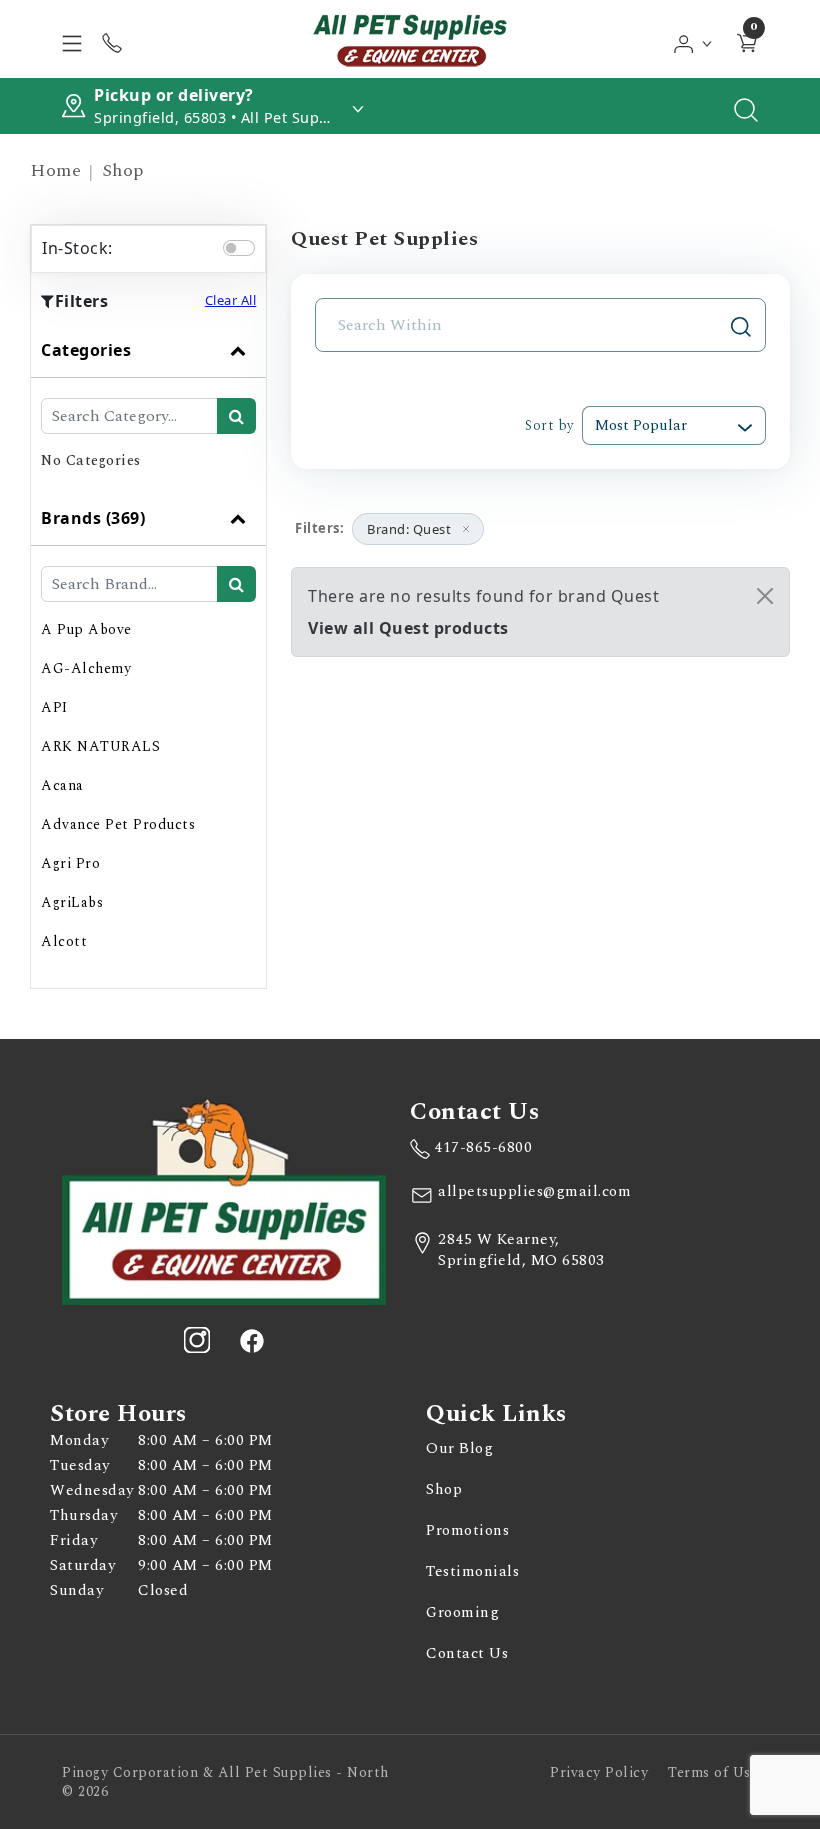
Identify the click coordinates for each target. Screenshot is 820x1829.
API (54, 707)
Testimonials (472, 1571)
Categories (86, 350)
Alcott (64, 941)
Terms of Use (713, 1772)
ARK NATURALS (100, 746)
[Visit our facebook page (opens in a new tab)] (251, 1340)
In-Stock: (77, 248)
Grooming (462, 1612)
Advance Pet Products (118, 824)
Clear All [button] (231, 300)
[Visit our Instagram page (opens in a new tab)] (197, 1340)
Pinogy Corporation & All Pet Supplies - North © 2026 (225, 1782)
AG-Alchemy (86, 668)
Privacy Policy (599, 1772)
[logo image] (410, 39)
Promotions (467, 1530)
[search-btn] (236, 416)
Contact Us (467, 1653)
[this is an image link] (224, 1200)
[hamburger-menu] (72, 39)
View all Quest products (408, 628)
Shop (123, 170)
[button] (693, 39)
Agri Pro (70, 863)
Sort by (549, 425)
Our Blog (459, 1448)
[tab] (148, 407)
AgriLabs (72, 902)
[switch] (239, 248)
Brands (93, 518)
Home (55, 170)
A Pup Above (86, 629)
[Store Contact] (112, 39)
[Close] (765, 596)
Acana (62, 785)
